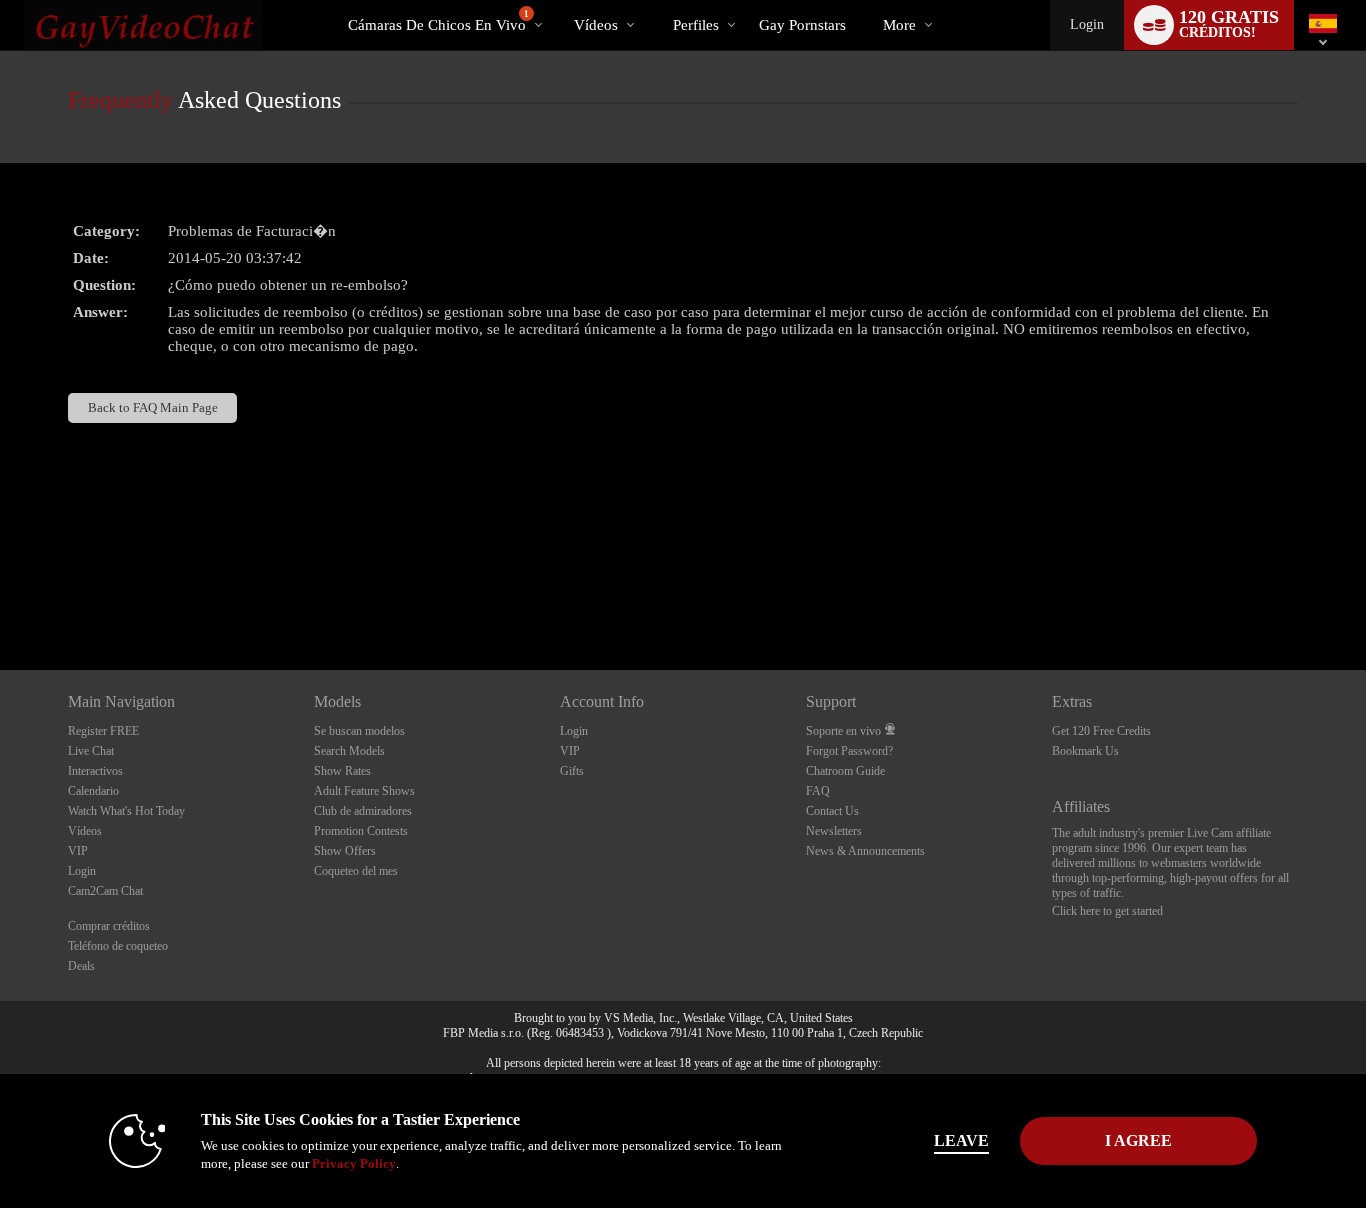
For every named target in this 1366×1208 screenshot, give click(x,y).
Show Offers (345, 851)
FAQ (818, 791)
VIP (78, 851)
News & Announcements (865, 851)
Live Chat (91, 751)
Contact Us (832, 811)
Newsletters (834, 831)
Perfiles (696, 25)
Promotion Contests (361, 831)
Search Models (349, 751)
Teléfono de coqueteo (118, 946)
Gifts (572, 771)
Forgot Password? (849, 751)
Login (1087, 24)
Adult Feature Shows (364, 791)
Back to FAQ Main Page (153, 407)
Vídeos (596, 25)
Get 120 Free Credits (1101, 731)
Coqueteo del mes (356, 871)
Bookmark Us (1085, 751)
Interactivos (95, 771)
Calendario (93, 791)
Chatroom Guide (845, 771)
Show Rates (342, 771)
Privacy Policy (354, 1163)
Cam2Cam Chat (105, 891)
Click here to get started (1107, 911)
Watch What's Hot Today (126, 811)
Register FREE (103, 731)
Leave (961, 1140)
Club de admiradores (363, 811)
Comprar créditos (109, 926)
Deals (81, 966)
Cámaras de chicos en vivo (438, 21)
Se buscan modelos (359, 731)
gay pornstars (802, 25)
